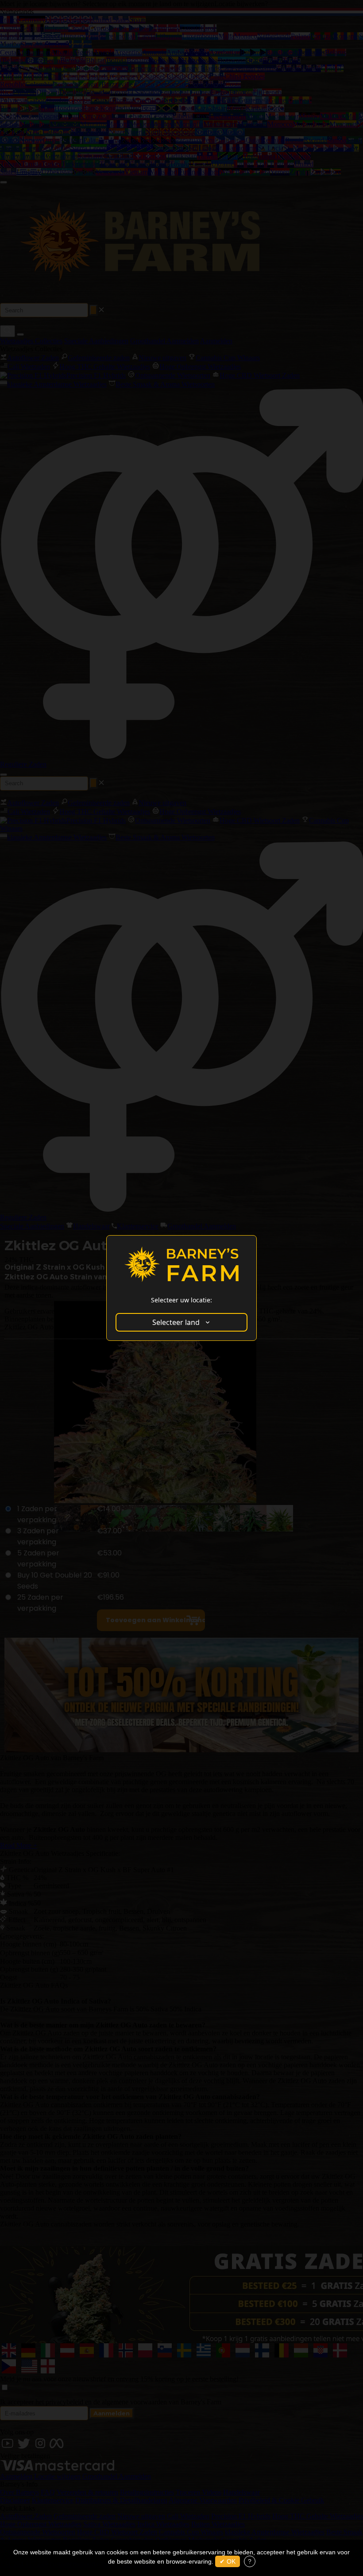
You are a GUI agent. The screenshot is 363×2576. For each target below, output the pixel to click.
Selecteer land (176, 1322)
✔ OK (228, 2561)
